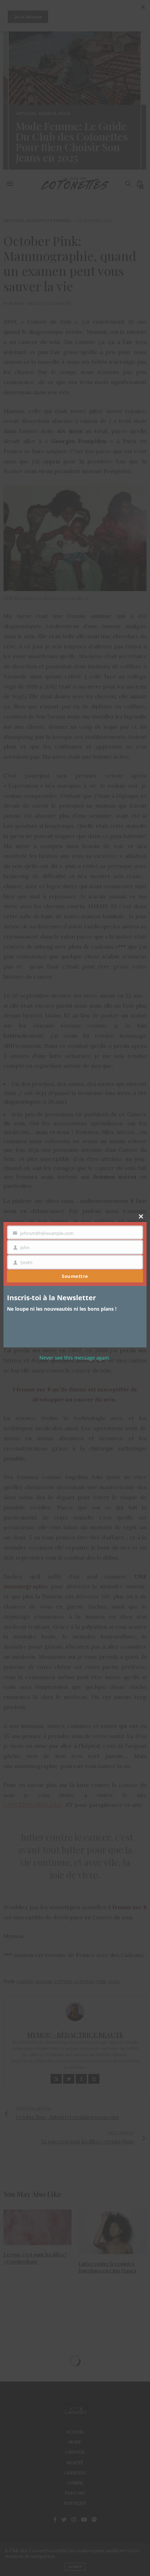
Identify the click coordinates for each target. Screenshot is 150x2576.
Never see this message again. (75, 1358)
